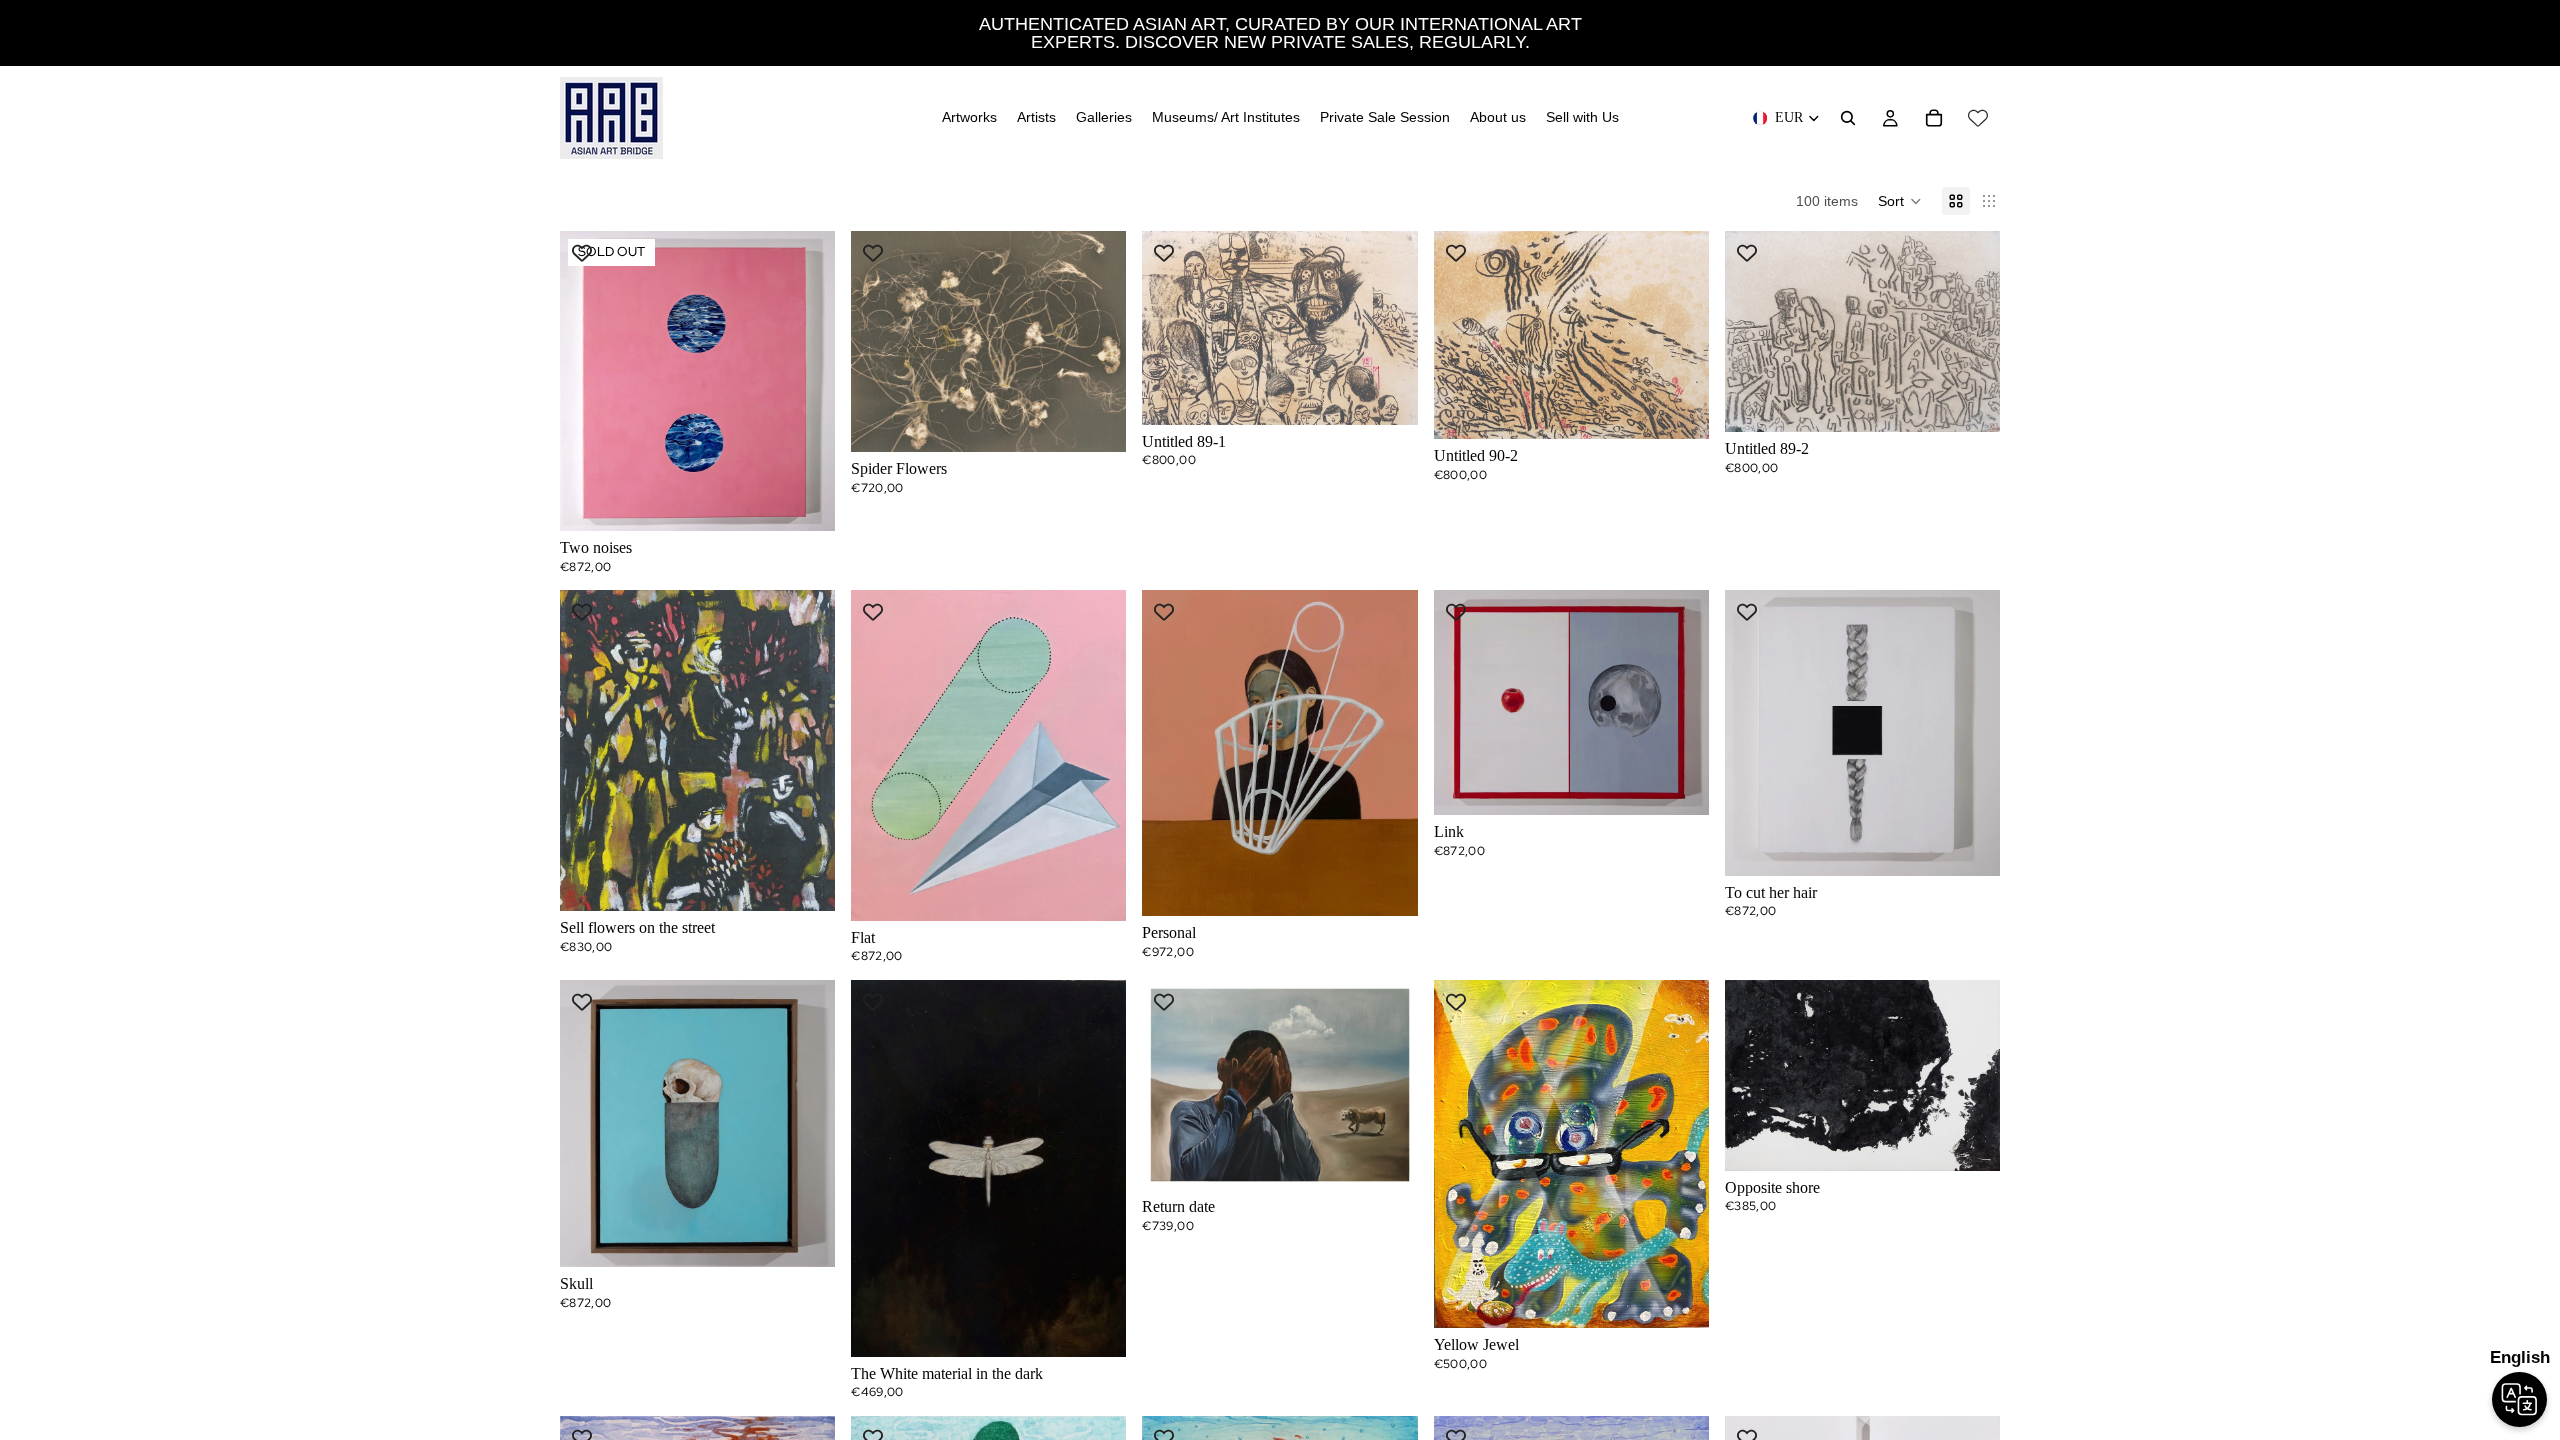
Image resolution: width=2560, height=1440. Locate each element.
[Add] (1096, 421)
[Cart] (1934, 118)
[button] (1900, 201)
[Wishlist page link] (1978, 118)
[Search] (1848, 118)
